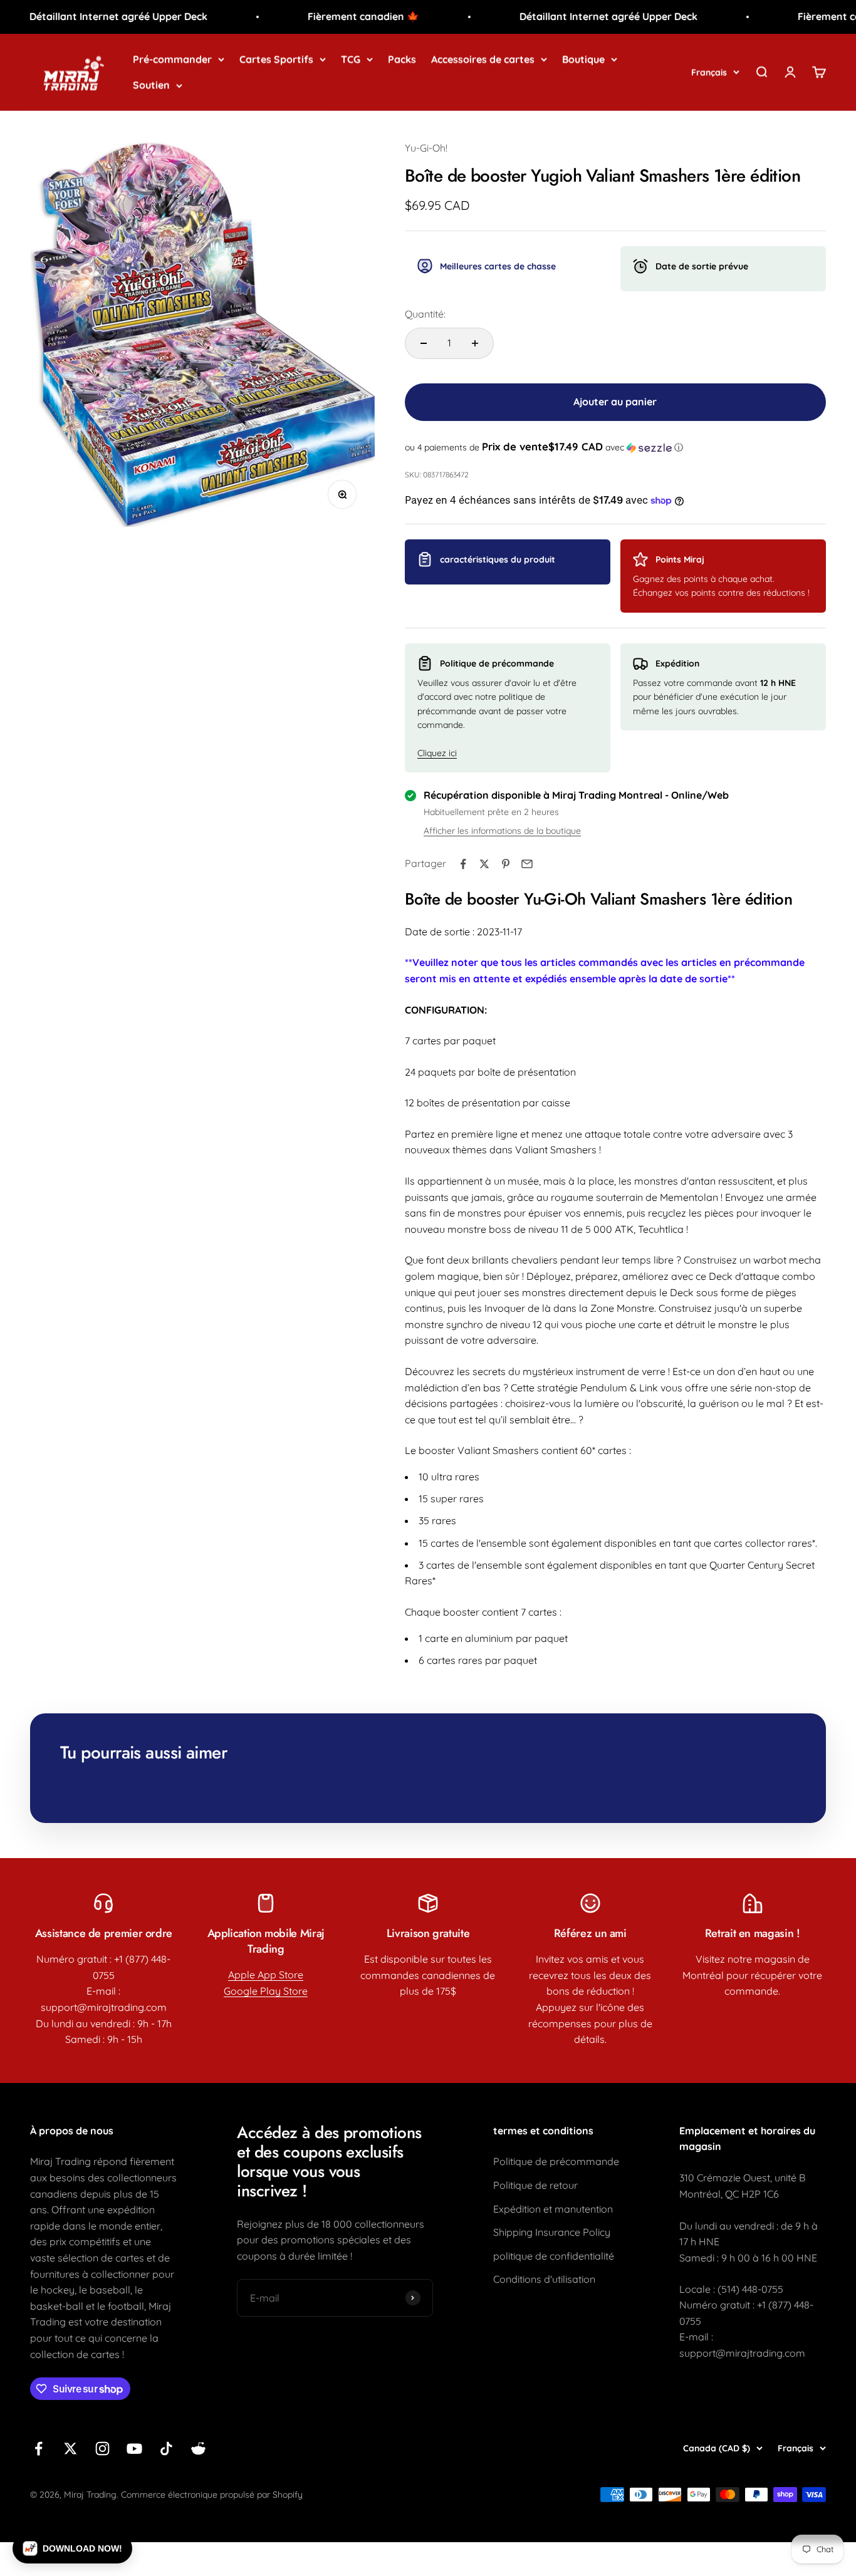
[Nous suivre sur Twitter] (70, 2449)
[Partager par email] (527, 864)
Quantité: (425, 314)
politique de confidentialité (554, 2256)
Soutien (151, 85)
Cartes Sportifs (276, 59)
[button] (615, 447)
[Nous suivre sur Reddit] (198, 2449)
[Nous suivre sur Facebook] (39, 2449)
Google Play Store (266, 1991)
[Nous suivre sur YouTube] (134, 2449)
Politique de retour (535, 2185)
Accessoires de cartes (483, 59)
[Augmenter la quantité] (475, 343)
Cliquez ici (437, 753)
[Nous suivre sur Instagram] (102, 2449)
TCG (351, 59)
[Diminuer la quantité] (424, 343)
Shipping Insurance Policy (552, 2232)
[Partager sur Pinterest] (506, 864)
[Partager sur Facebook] (463, 864)
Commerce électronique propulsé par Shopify (212, 2495)
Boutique (583, 59)
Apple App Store (266, 1975)
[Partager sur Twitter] (484, 864)
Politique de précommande (556, 2161)
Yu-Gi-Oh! (426, 148)
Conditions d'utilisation (544, 2279)
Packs (402, 59)
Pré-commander (172, 59)
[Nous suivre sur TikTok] (166, 2449)
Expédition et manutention (553, 2209)
